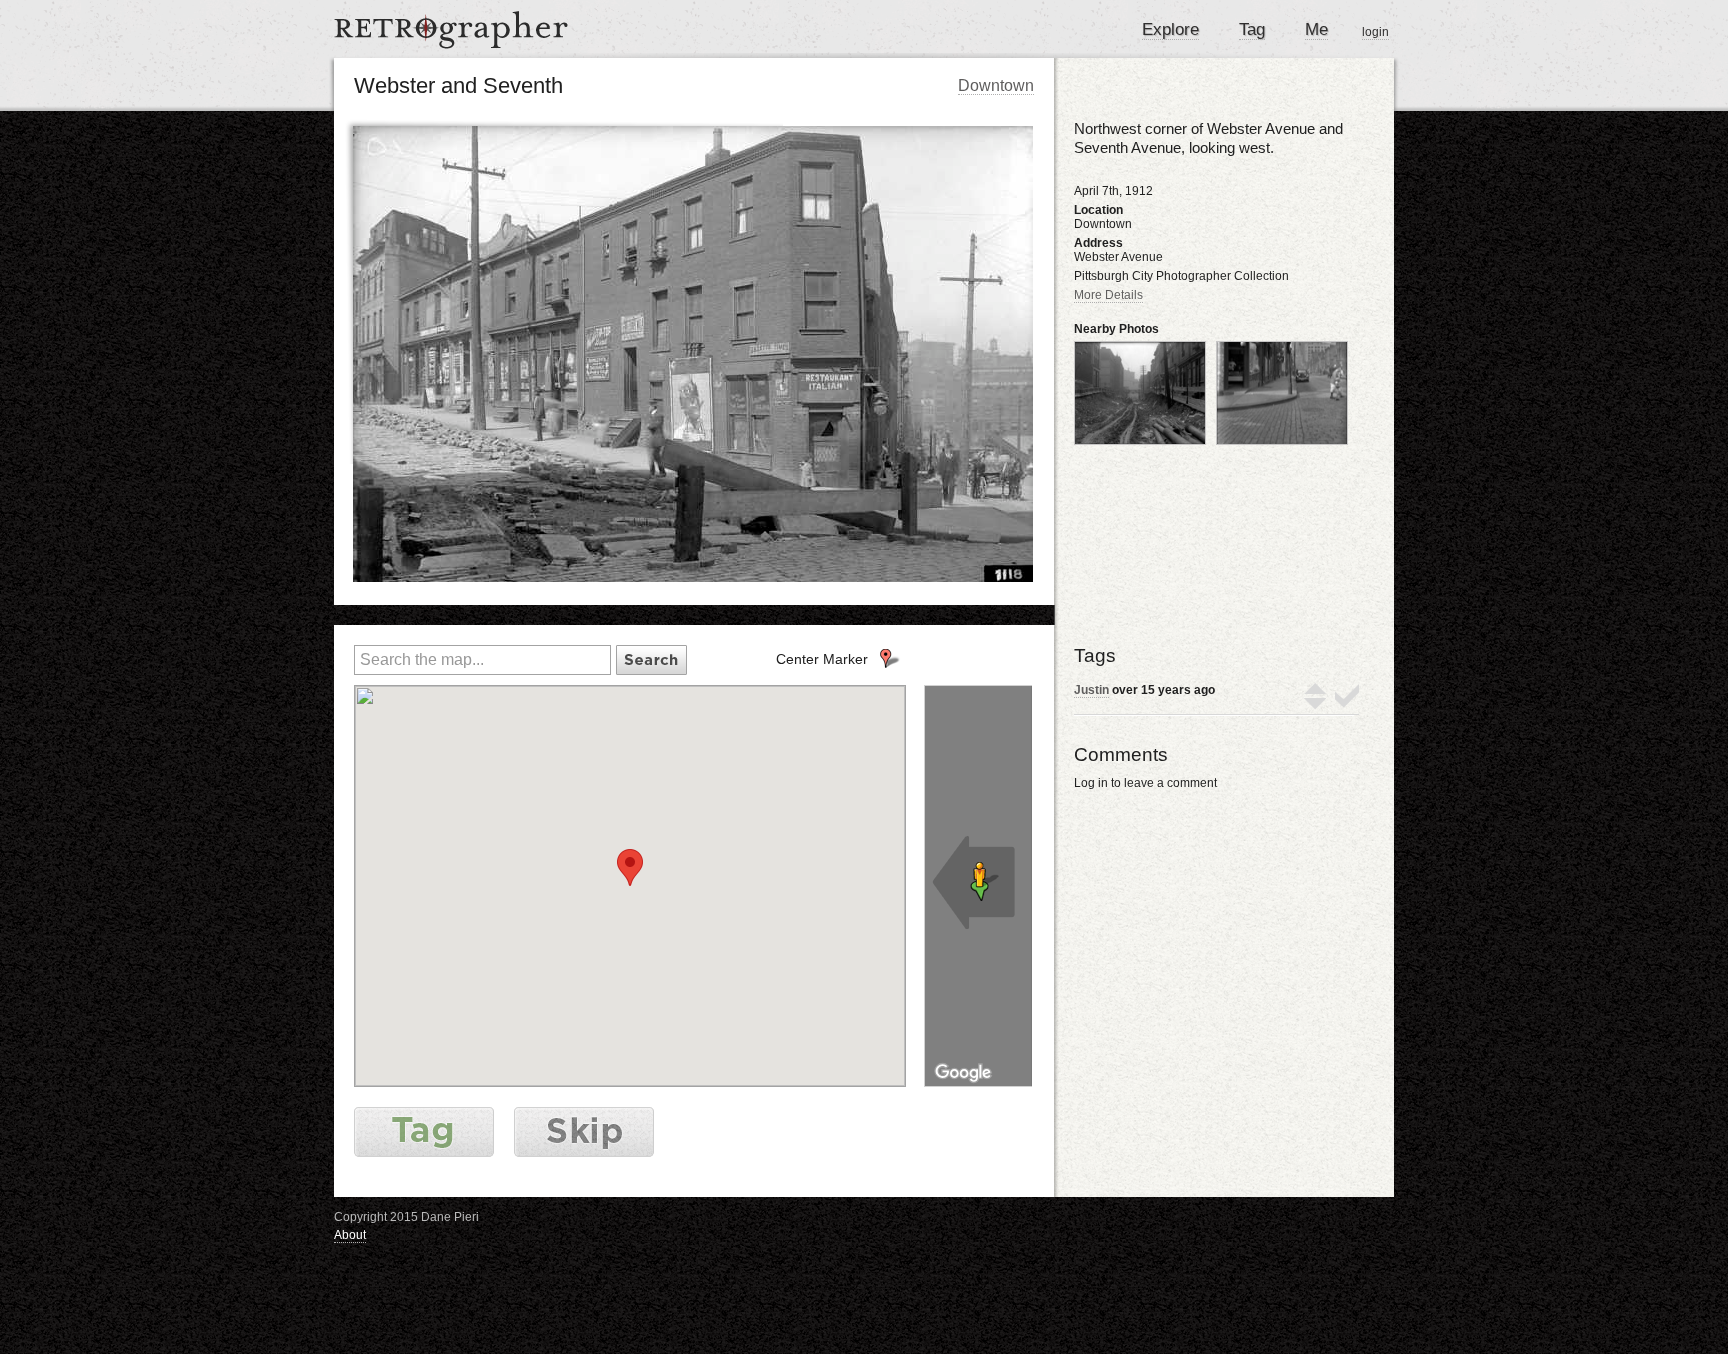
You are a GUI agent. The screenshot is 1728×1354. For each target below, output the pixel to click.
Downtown (996, 85)
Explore (1170, 29)
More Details (1108, 295)
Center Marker (822, 659)
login (1375, 32)
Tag (1252, 29)
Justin (1091, 690)
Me (1316, 29)
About (350, 1235)
